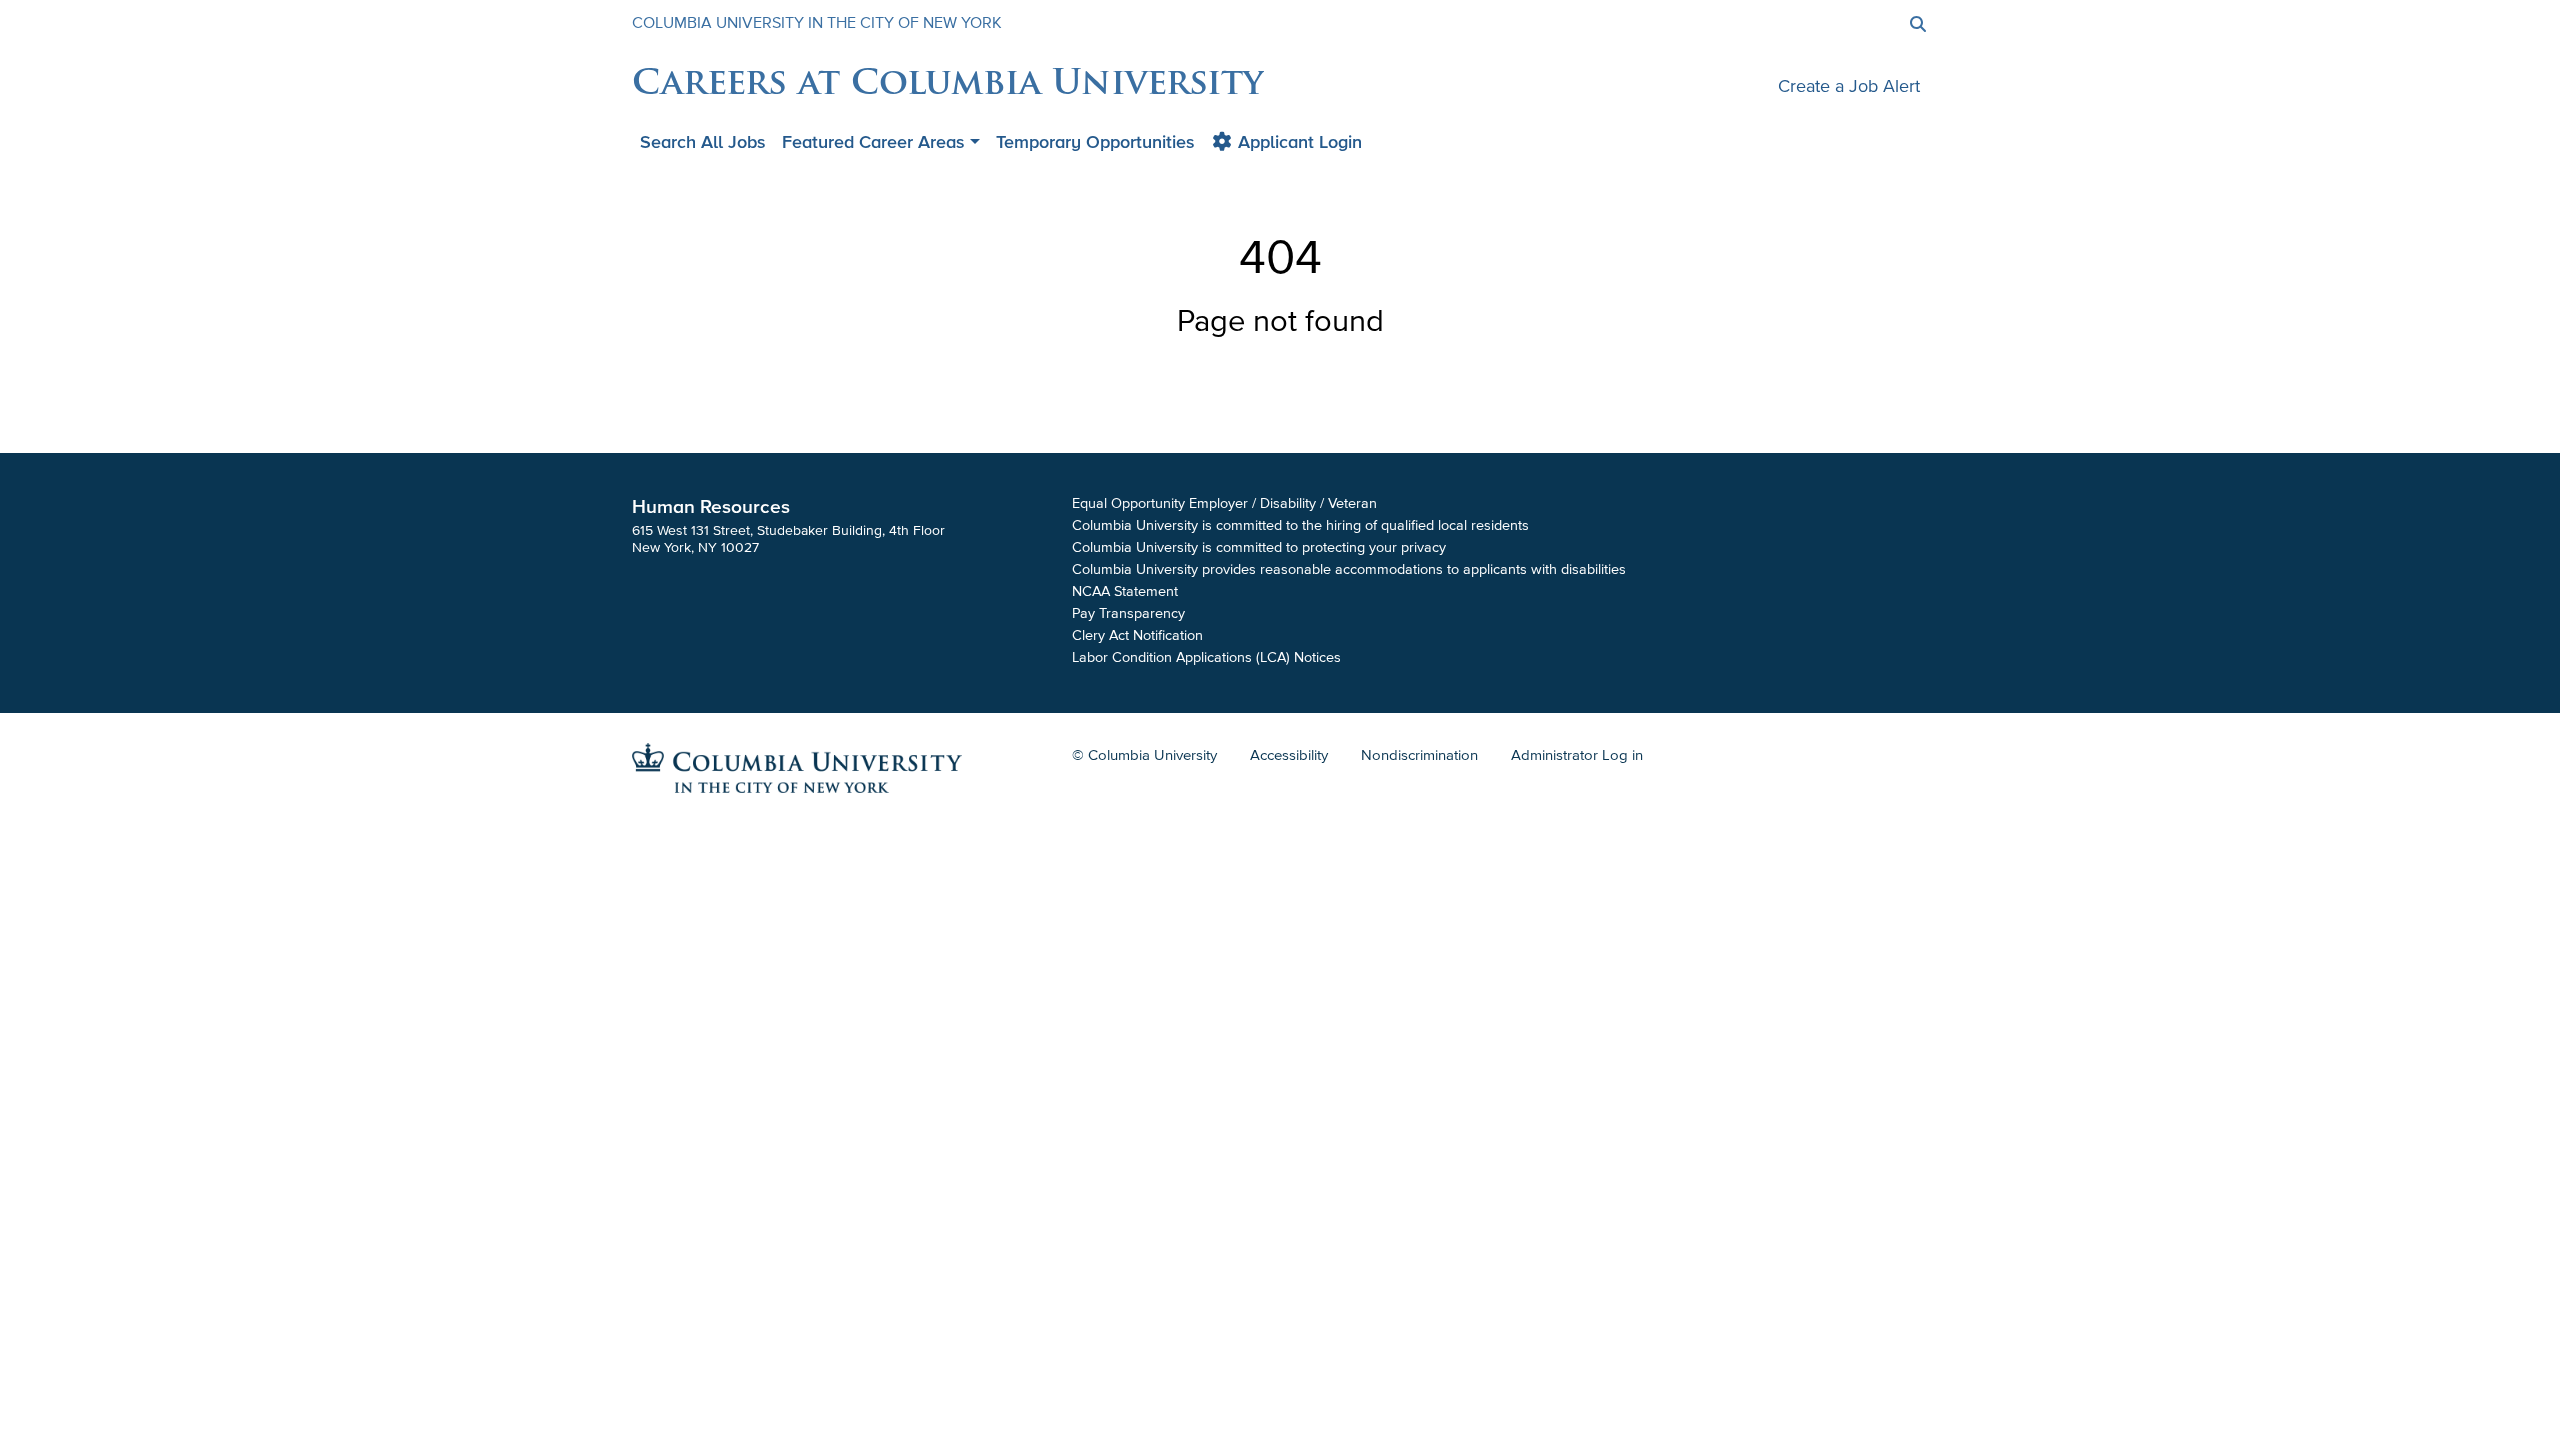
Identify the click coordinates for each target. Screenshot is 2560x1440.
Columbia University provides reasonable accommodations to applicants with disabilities (1349, 569)
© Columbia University (1144, 755)
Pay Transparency (1128, 613)
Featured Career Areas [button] (873, 142)
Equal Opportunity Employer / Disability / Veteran (1224, 503)
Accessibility (1289, 755)
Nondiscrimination (1419, 755)
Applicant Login (1297, 142)
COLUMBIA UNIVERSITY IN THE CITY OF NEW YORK (817, 23)
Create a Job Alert (1849, 86)
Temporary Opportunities (1095, 142)
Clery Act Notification (1137, 635)
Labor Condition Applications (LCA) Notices (1206, 657)
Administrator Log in (1577, 755)
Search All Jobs (703, 142)
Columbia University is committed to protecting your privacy (1259, 547)
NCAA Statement (1125, 591)
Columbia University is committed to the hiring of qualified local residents (1300, 525)
